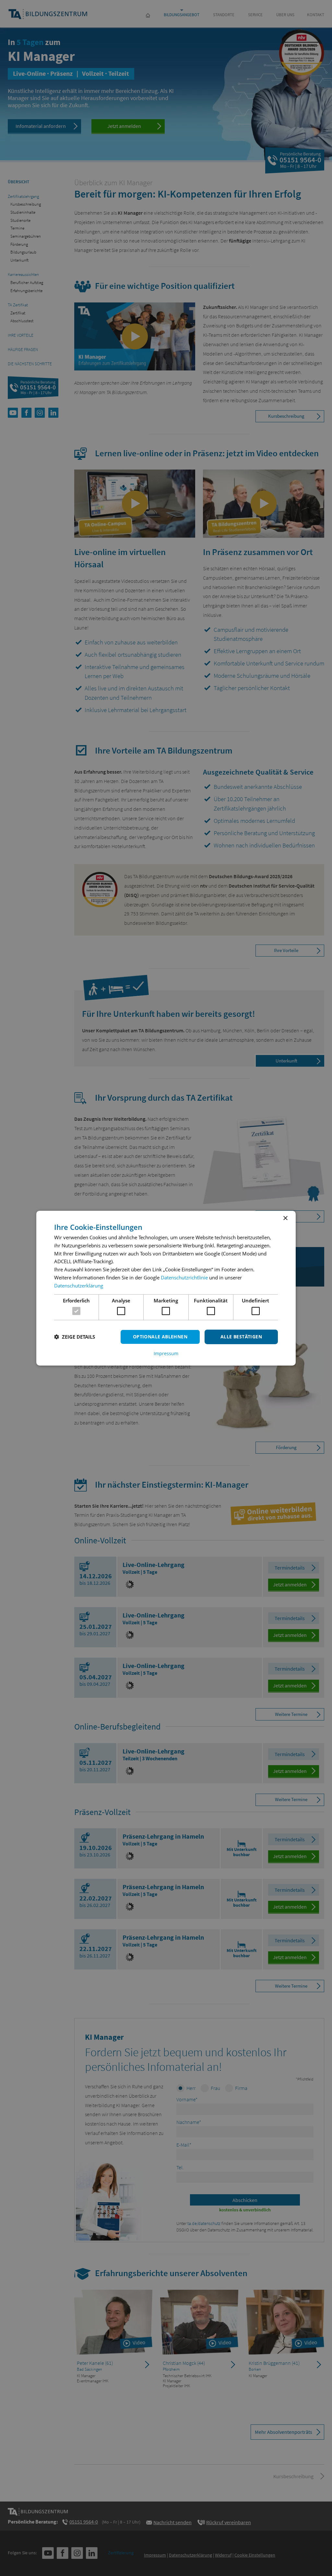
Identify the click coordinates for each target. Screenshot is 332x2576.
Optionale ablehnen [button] (160, 1337)
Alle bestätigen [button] (241, 1337)
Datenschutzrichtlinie (184, 1277)
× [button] (285, 1218)
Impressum (166, 1354)
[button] (75, 1337)
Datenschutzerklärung (79, 1286)
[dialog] (166, 1288)
